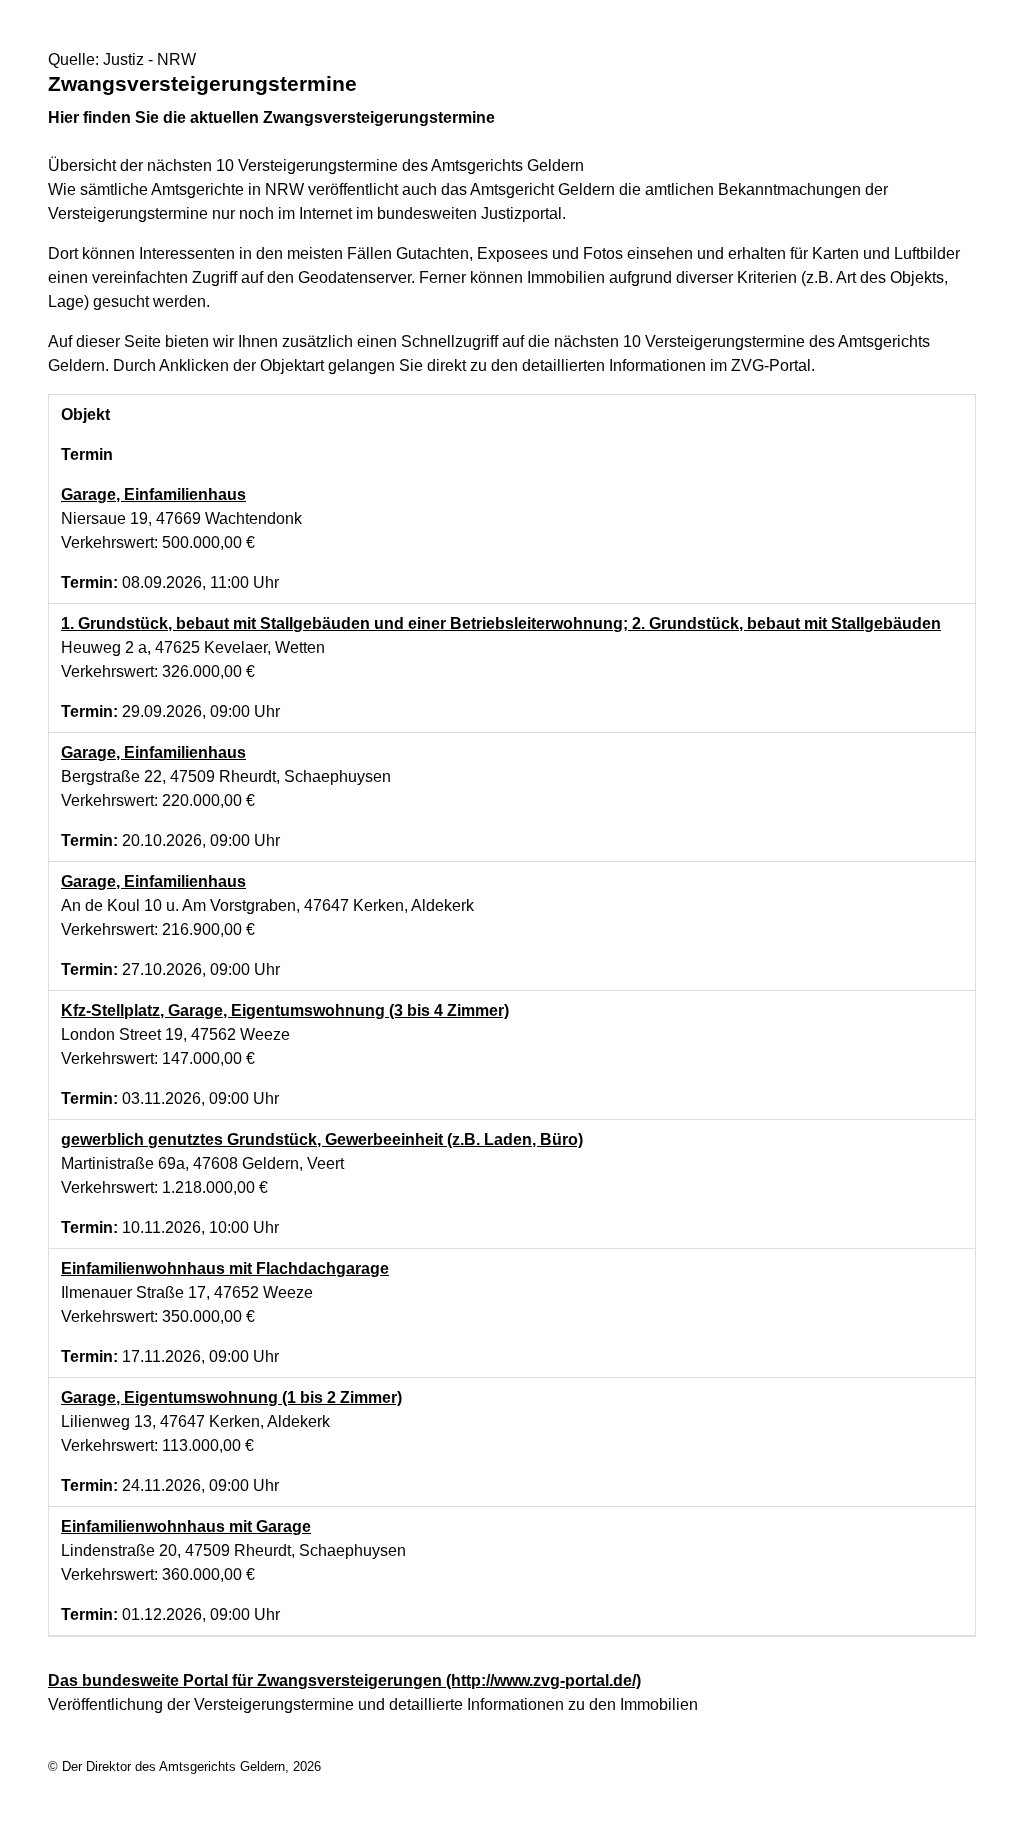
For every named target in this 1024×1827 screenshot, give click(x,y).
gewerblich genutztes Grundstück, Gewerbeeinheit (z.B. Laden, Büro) (322, 1139)
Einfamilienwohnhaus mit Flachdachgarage (225, 1268)
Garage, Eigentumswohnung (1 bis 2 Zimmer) (231, 1397)
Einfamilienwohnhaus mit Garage (186, 1526)
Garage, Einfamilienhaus (153, 494)
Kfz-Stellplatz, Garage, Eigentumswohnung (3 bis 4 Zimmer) (285, 1010)
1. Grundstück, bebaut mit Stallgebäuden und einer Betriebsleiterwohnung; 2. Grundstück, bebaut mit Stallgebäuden (501, 623)
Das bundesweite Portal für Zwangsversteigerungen (344, 1680)
